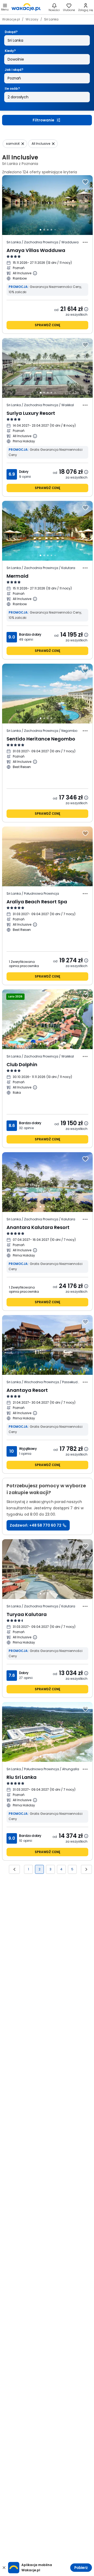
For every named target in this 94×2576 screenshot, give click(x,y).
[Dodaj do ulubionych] (85, 182)
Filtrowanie (43, 120)
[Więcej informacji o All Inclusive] (35, 273)
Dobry (24, 472)
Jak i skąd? (14, 70)
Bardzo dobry (30, 634)
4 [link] (61, 1869)
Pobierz (81, 2568)
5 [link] (72, 1869)
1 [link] (28, 1869)
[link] (26, 7)
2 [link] (40, 1869)
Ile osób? (12, 88)
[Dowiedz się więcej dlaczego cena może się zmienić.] (86, 309)
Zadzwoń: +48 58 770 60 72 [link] (36, 1525)
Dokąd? (11, 32)
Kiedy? (10, 51)
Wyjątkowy (28, 1449)
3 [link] (51, 1869)
